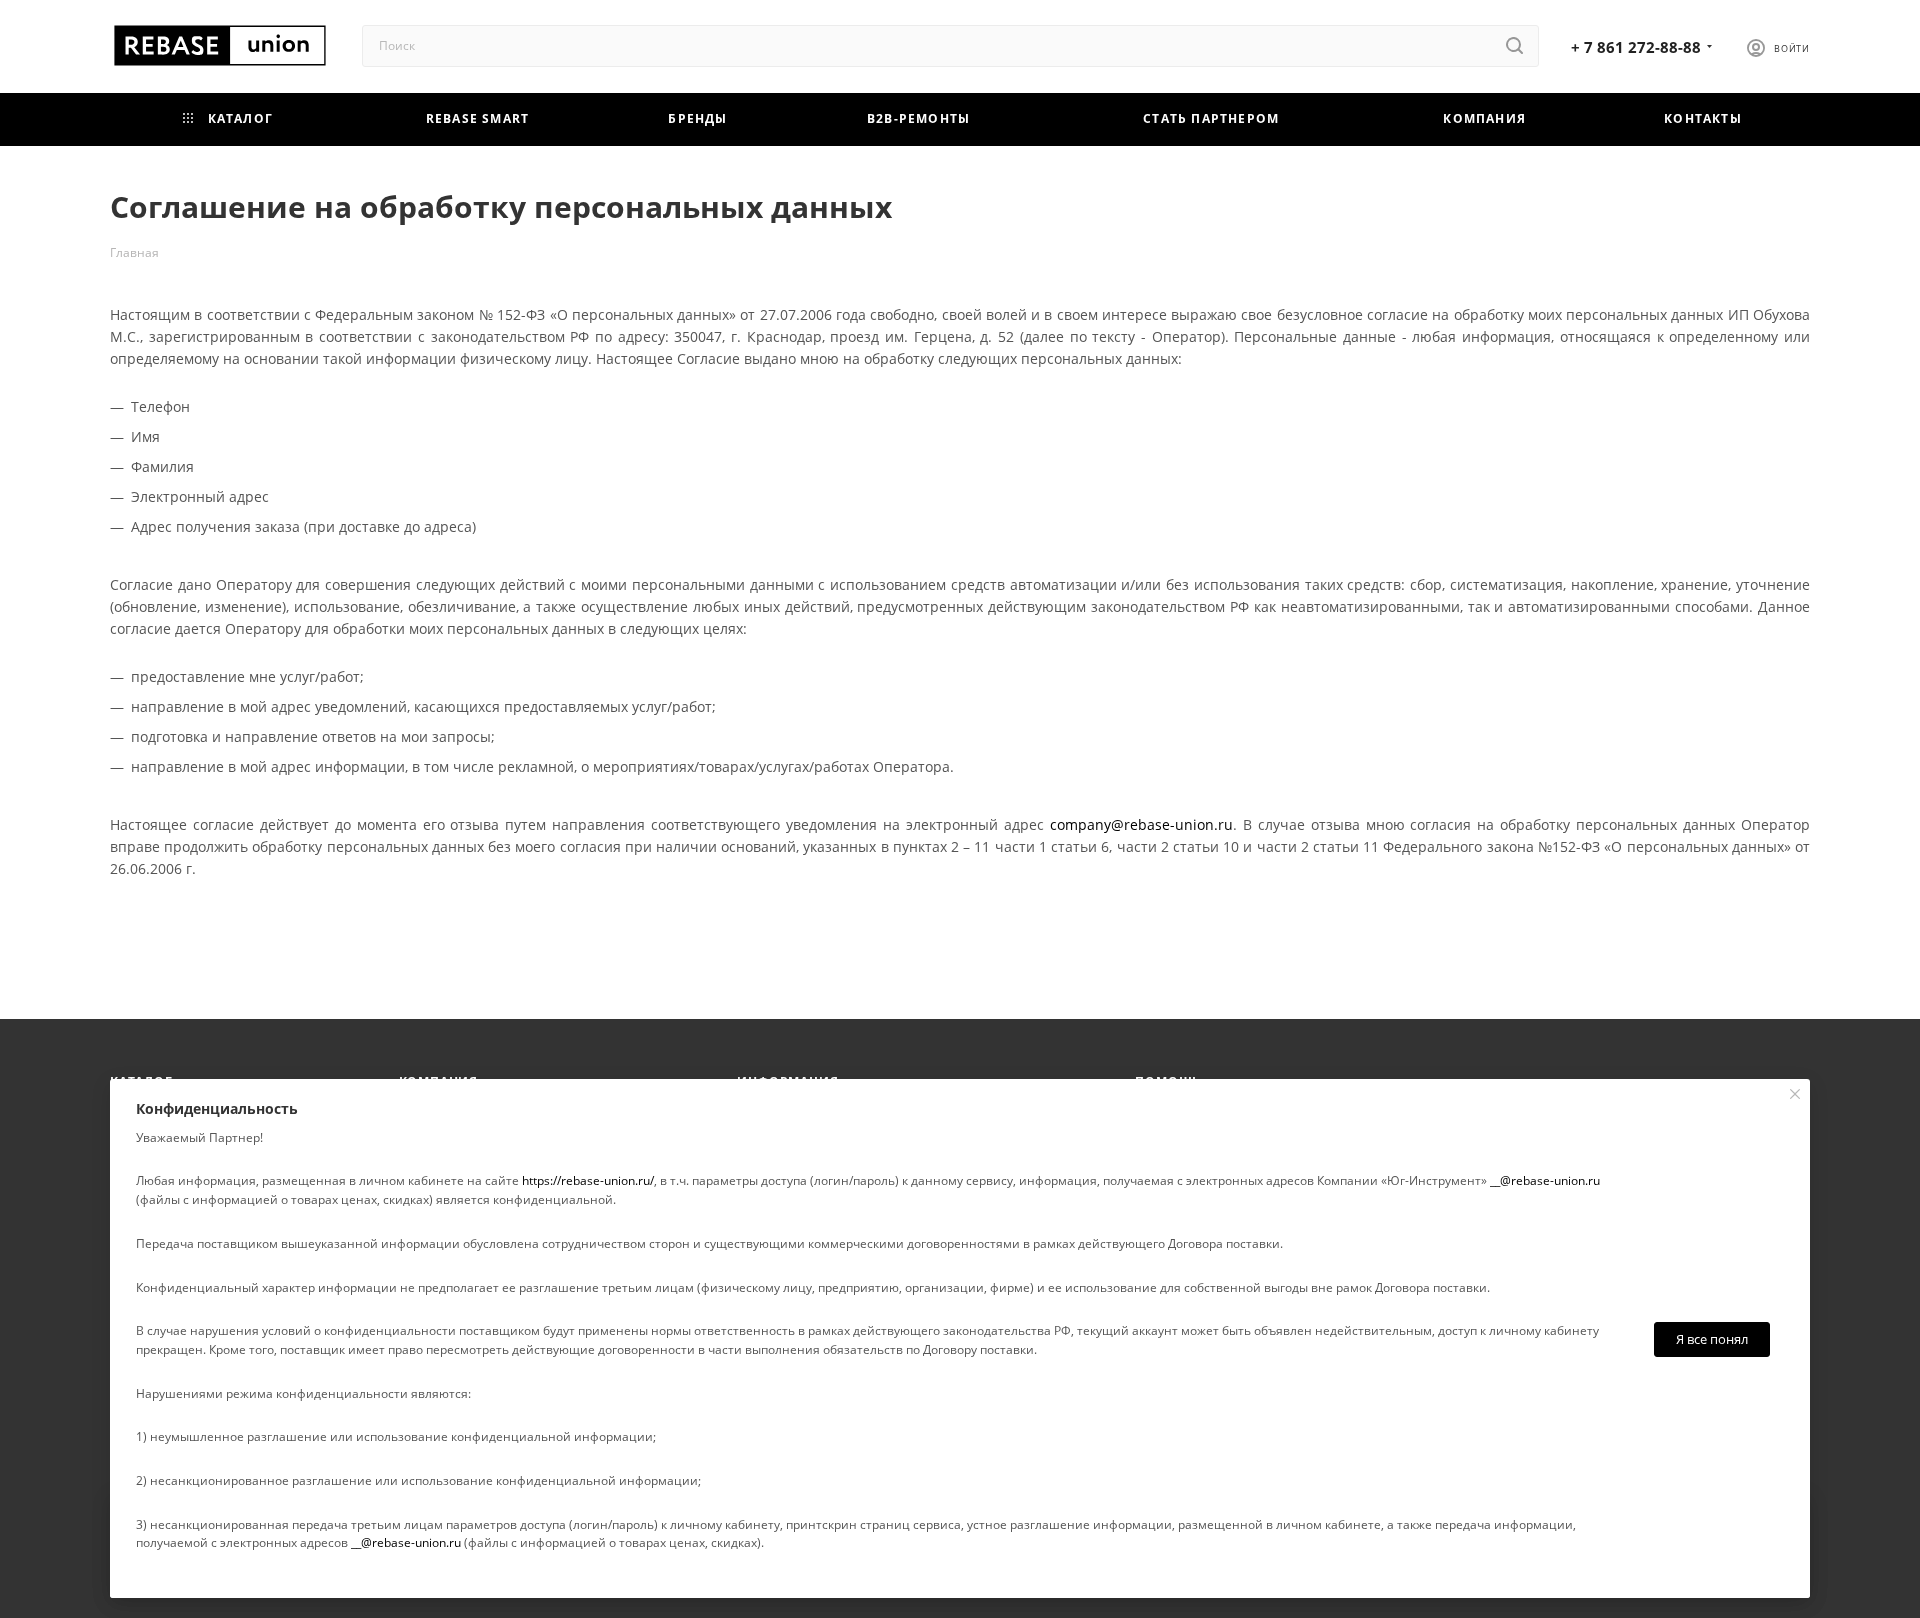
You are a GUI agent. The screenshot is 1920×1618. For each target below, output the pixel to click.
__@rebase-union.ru (1545, 1180)
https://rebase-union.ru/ (588, 1180)
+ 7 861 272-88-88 (1636, 47)
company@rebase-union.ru (1141, 824)
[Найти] (1514, 46)
